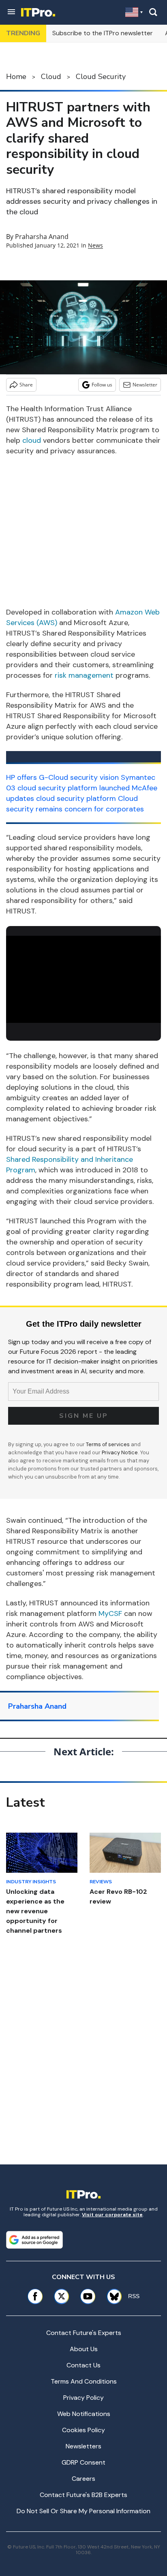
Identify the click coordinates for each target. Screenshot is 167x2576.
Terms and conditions (84, 2381)
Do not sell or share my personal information (83, 2511)
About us (84, 2349)
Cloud (51, 77)
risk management (84, 675)
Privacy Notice (120, 1452)
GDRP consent (83, 2462)
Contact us (83, 2365)
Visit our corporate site (112, 2215)
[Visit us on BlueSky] (111, 2296)
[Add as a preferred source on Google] (34, 2240)
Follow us (102, 385)
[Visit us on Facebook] (35, 2296)
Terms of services (108, 1444)
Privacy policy (83, 2398)
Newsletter (145, 385)
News (95, 245)
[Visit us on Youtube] (88, 2296)
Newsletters (83, 2446)
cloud (32, 440)
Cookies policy (83, 2430)
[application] (83, 979)
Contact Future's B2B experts (83, 2495)
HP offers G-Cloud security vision (62, 777)
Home (16, 77)
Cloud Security (101, 77)
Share (26, 385)
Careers (83, 2479)
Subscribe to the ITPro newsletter (103, 33)
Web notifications (84, 2414)
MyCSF (110, 1613)
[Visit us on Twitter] (61, 2296)
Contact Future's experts (84, 2333)
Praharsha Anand (42, 237)
